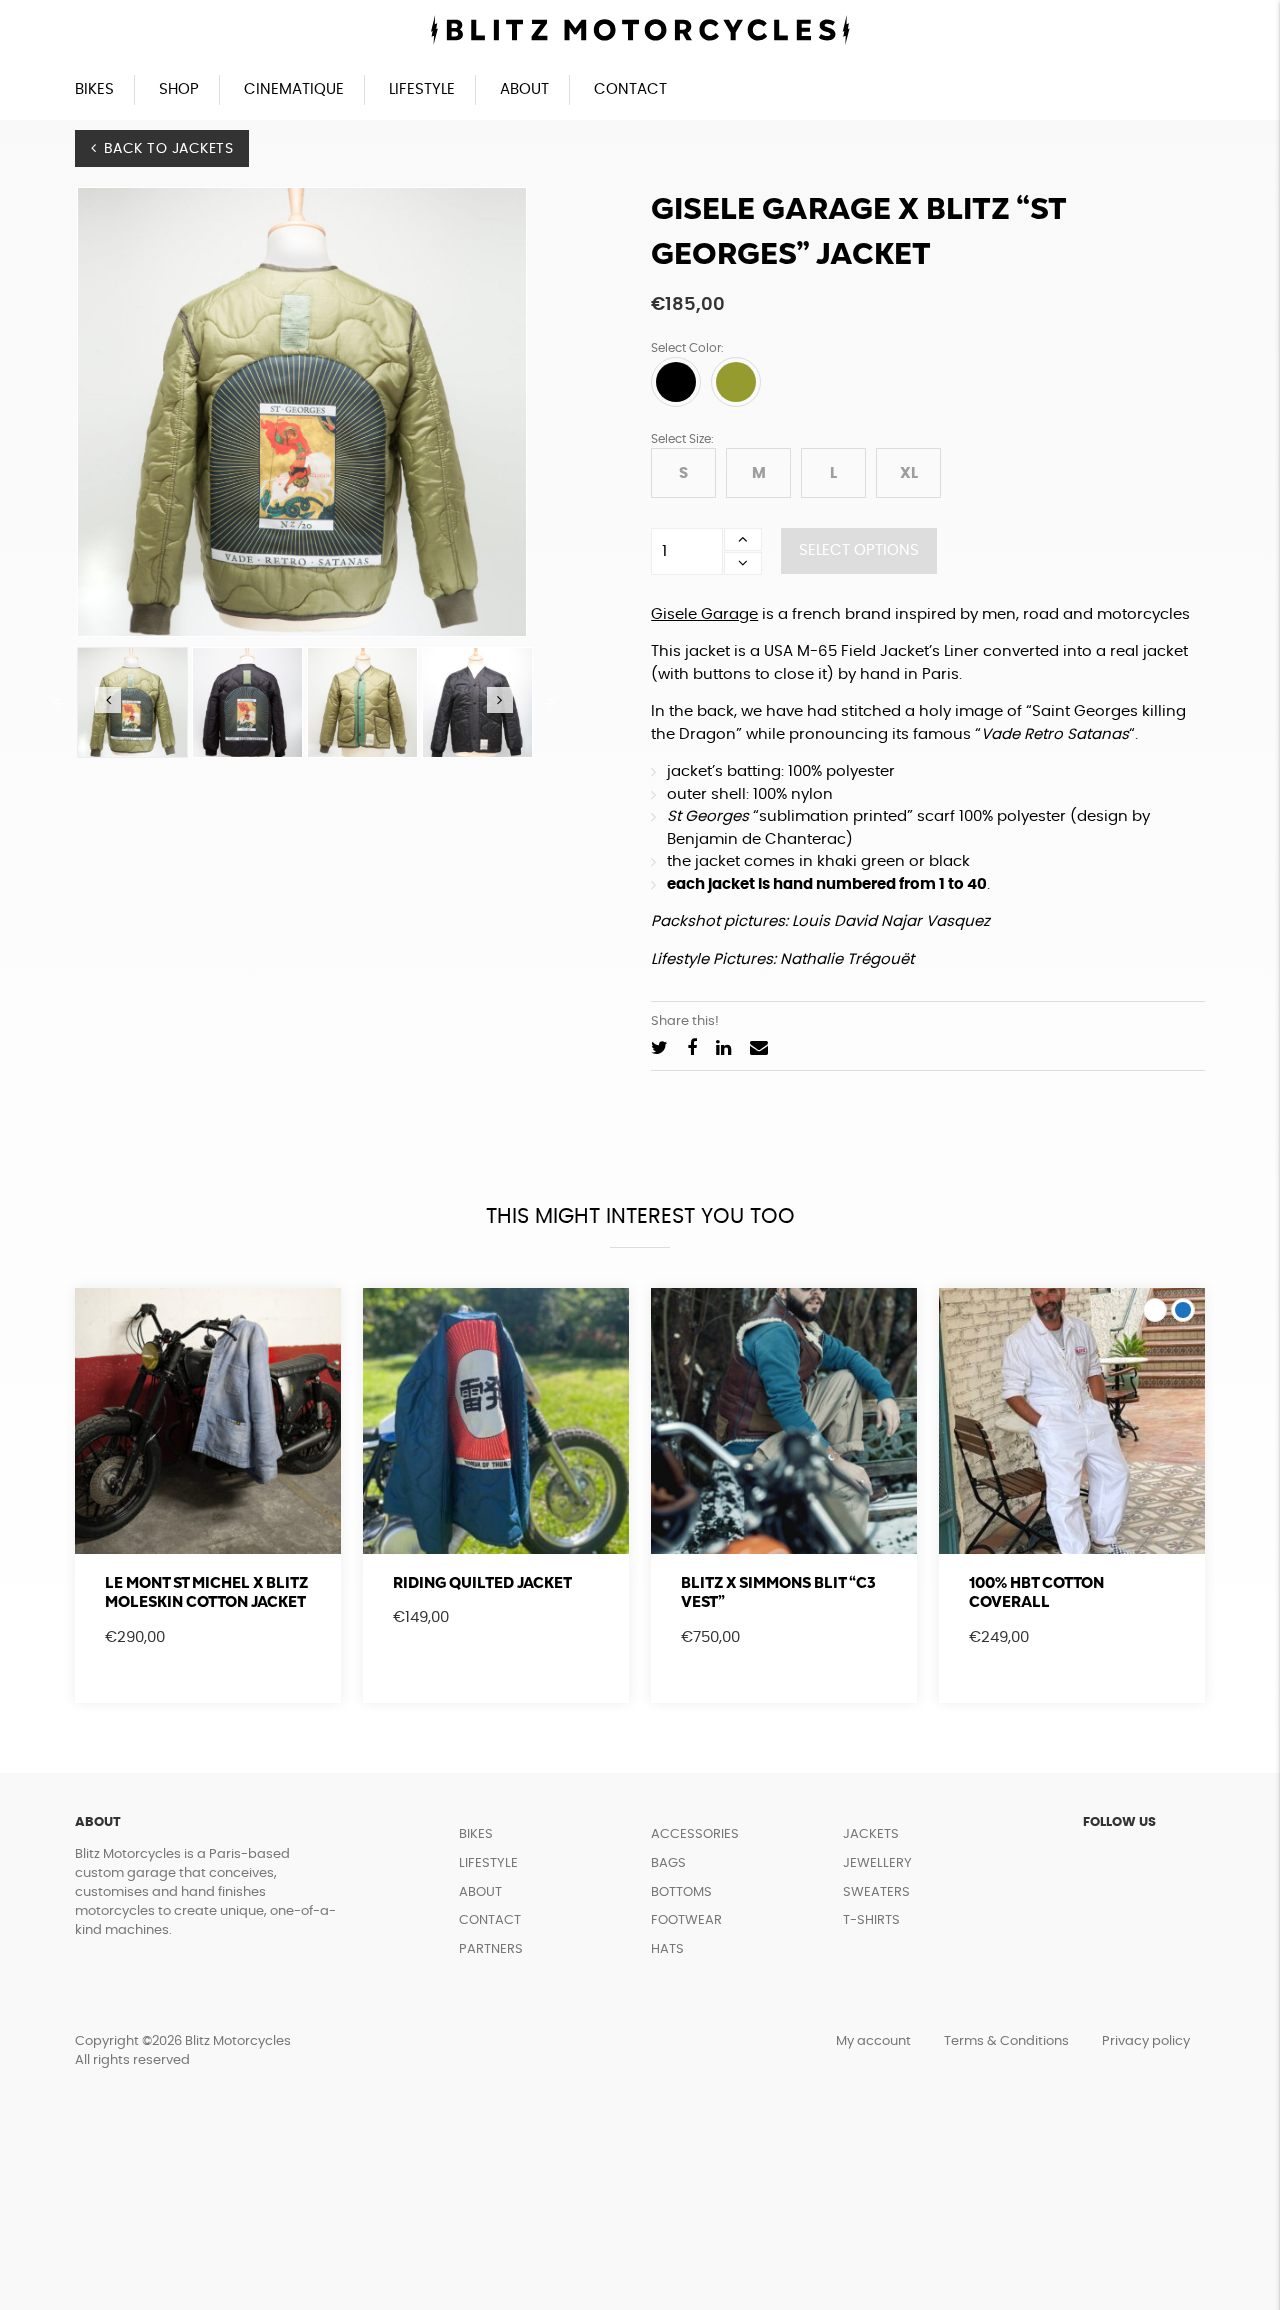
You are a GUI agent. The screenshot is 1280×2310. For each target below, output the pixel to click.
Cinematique (294, 89)
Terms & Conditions (1006, 2041)
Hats (667, 1949)
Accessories (695, 1834)
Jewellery (877, 1863)
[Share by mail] (759, 1049)
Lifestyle (422, 89)
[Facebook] (692, 1049)
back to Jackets (169, 149)
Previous (60, 703)
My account (873, 2041)
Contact (630, 89)
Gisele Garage (704, 614)
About (524, 89)
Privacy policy (1146, 2041)
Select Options (859, 550)
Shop (179, 89)
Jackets (871, 1834)
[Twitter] (659, 1049)
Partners (491, 1949)
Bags (668, 1863)
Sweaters (876, 1892)
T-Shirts (871, 1920)
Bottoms (681, 1892)
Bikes (94, 89)
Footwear (686, 1920)
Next (548, 703)
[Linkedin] (723, 1049)
